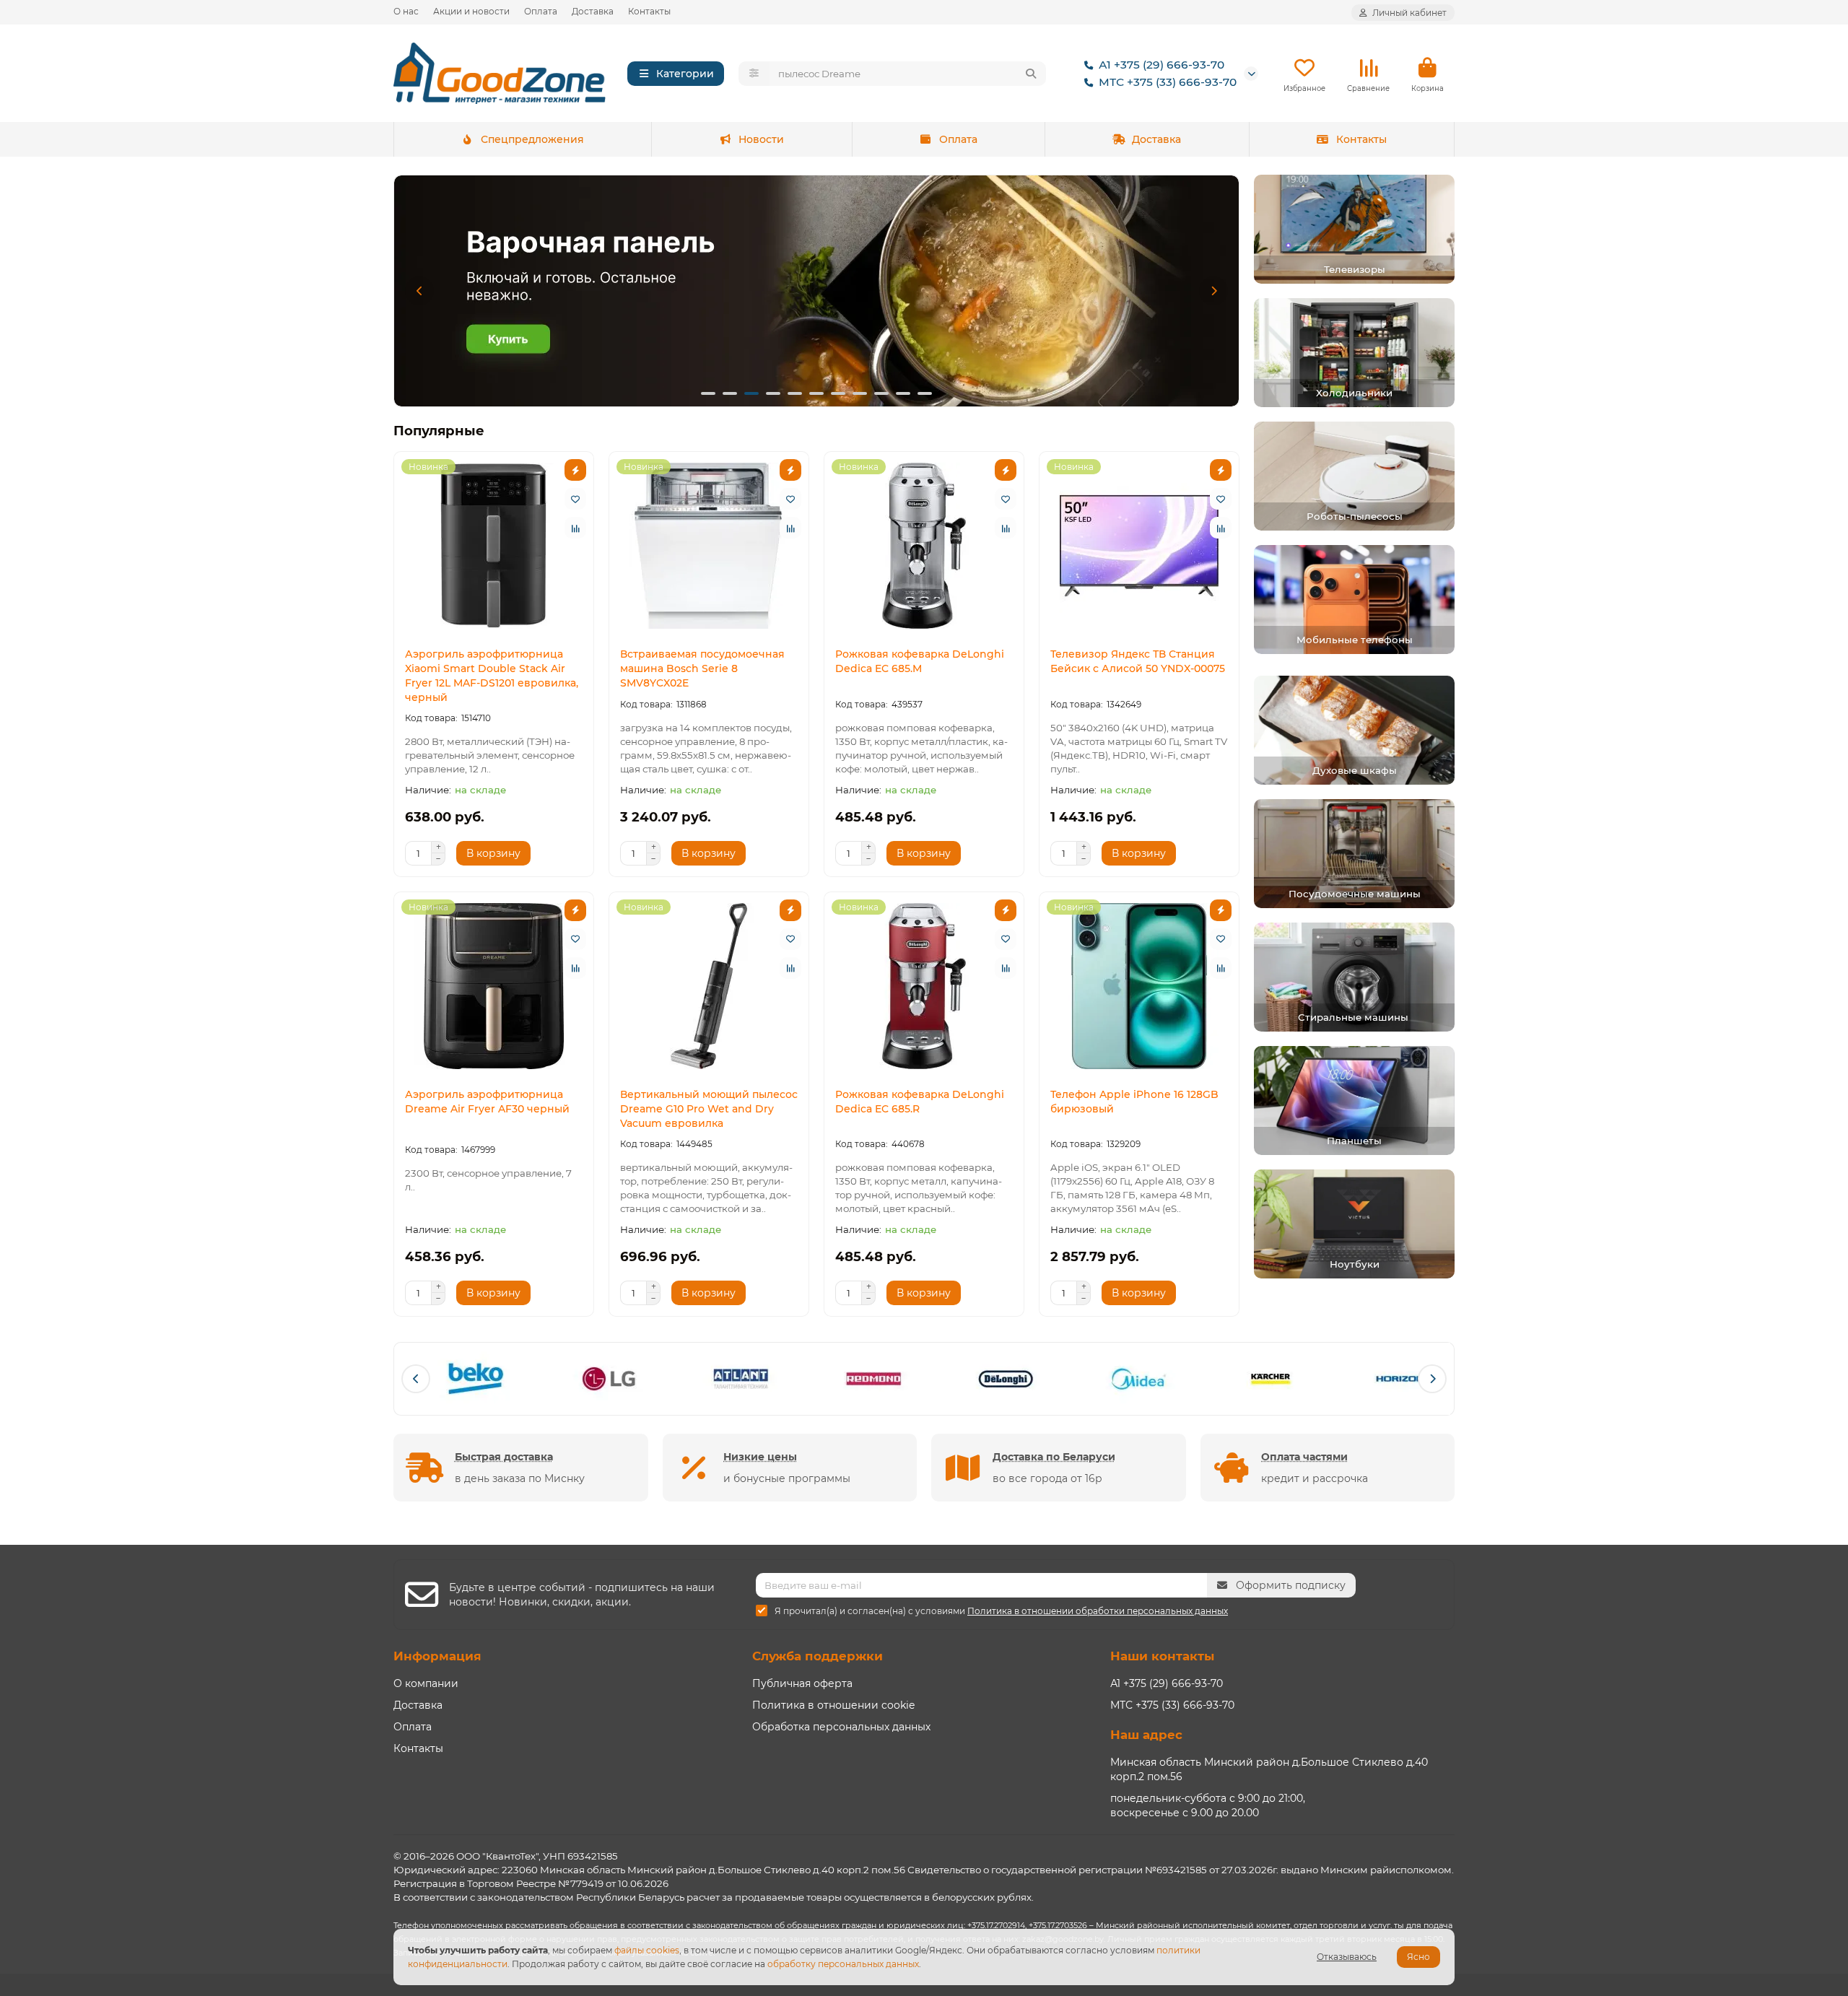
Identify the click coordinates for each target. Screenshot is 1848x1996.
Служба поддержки (818, 1656)
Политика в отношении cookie (833, 1705)
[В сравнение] (575, 528)
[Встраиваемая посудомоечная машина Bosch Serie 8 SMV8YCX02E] (709, 546)
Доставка (593, 11)
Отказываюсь (1347, 1957)
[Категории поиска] (754, 74)
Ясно (1418, 1957)
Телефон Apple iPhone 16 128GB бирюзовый (1134, 1102)
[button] (419, 291)
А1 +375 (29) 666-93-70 (1161, 65)
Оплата (541, 11)
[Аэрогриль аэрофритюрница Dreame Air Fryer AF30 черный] (494, 986)
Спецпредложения (532, 139)
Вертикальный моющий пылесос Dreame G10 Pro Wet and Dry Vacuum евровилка (709, 1109)
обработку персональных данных (843, 1964)
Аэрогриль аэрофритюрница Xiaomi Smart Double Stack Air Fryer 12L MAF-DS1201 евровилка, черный (492, 676)
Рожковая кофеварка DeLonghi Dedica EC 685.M (920, 661)
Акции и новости (471, 11)
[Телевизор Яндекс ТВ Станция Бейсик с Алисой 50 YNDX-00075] (1139, 546)
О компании (426, 1683)
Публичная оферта (802, 1683)
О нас (406, 11)
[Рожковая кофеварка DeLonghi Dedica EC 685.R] (924, 986)
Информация (437, 1656)
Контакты (649, 11)
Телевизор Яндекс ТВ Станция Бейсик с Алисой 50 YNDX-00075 (1138, 661)
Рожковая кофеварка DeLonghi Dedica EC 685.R (920, 1102)
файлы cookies (647, 1950)
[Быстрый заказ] (575, 470)
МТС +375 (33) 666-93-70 (1168, 82)
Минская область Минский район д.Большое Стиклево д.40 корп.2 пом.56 (1269, 1769)
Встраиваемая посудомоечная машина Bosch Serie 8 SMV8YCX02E (702, 668)
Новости (761, 139)
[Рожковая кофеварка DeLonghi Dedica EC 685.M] (924, 546)
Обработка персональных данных (841, 1727)
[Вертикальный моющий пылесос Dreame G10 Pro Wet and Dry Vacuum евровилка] (709, 986)
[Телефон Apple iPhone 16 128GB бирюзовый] (1139, 986)
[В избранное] (575, 499)
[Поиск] (1031, 74)
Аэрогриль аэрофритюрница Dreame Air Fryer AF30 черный (487, 1102)
